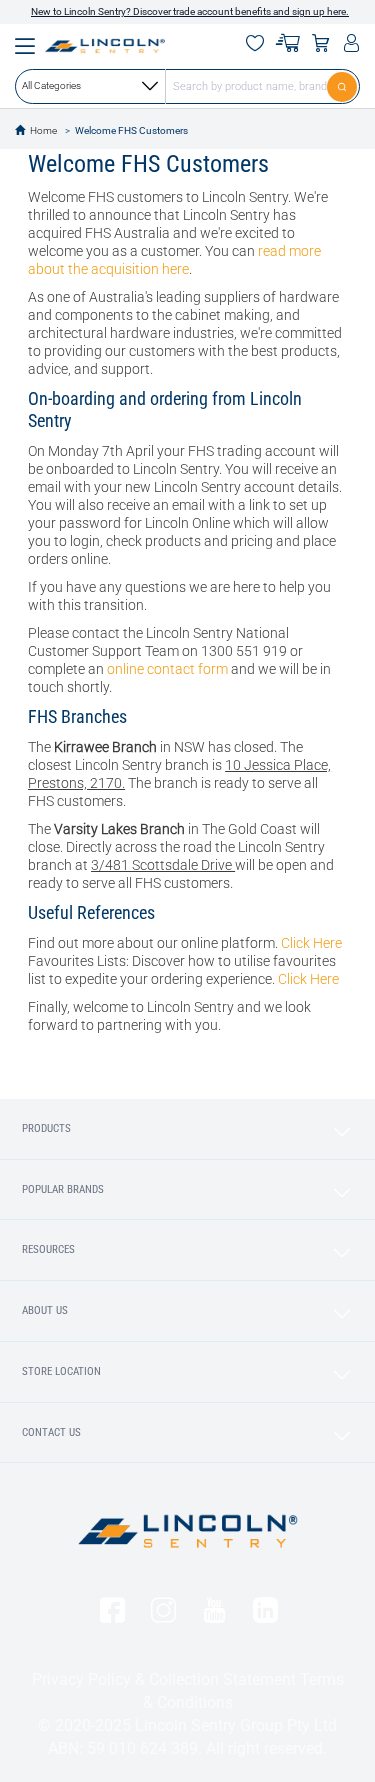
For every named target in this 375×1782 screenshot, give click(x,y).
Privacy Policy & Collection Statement (164, 1679)
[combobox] (187, 86)
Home (43, 130)
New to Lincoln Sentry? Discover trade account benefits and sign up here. (190, 11)
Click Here (311, 943)
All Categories (51, 85)
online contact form (167, 669)
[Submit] (343, 86)
